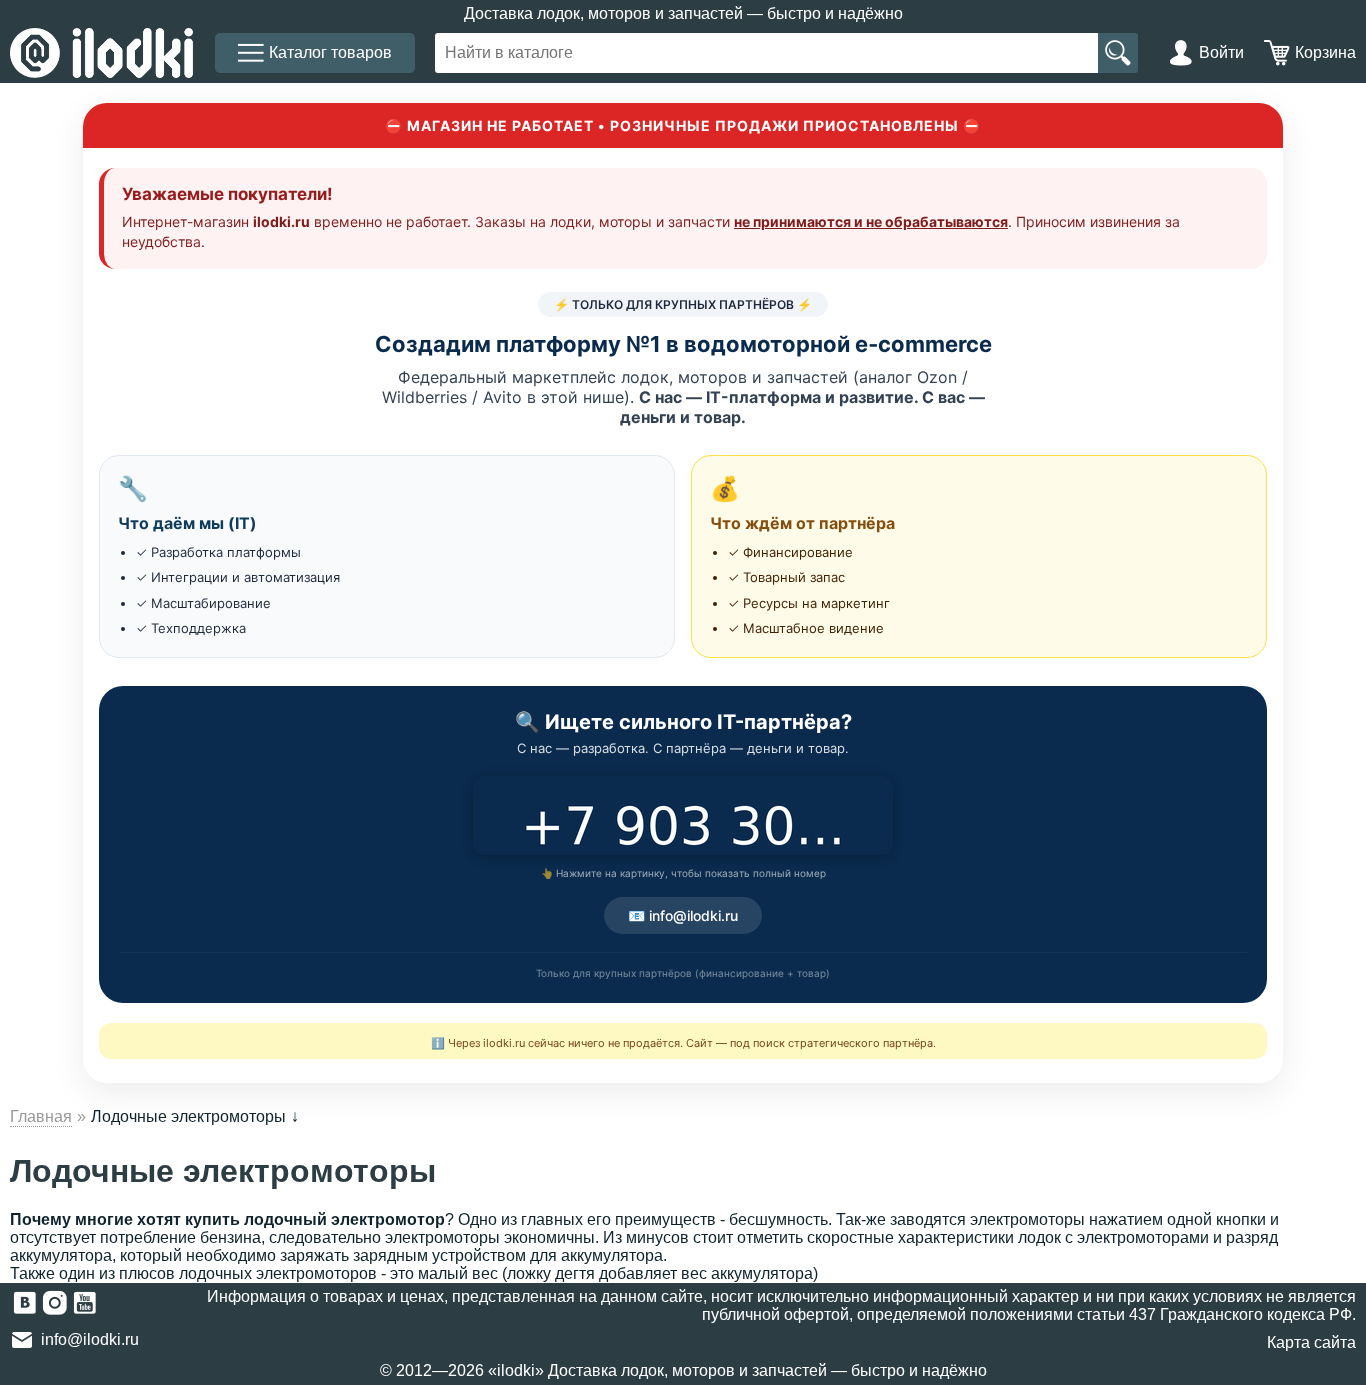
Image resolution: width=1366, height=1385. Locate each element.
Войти (1221, 52)
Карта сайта (1311, 1342)
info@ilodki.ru (90, 1339)
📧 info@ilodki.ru (683, 915)
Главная (41, 1116)
